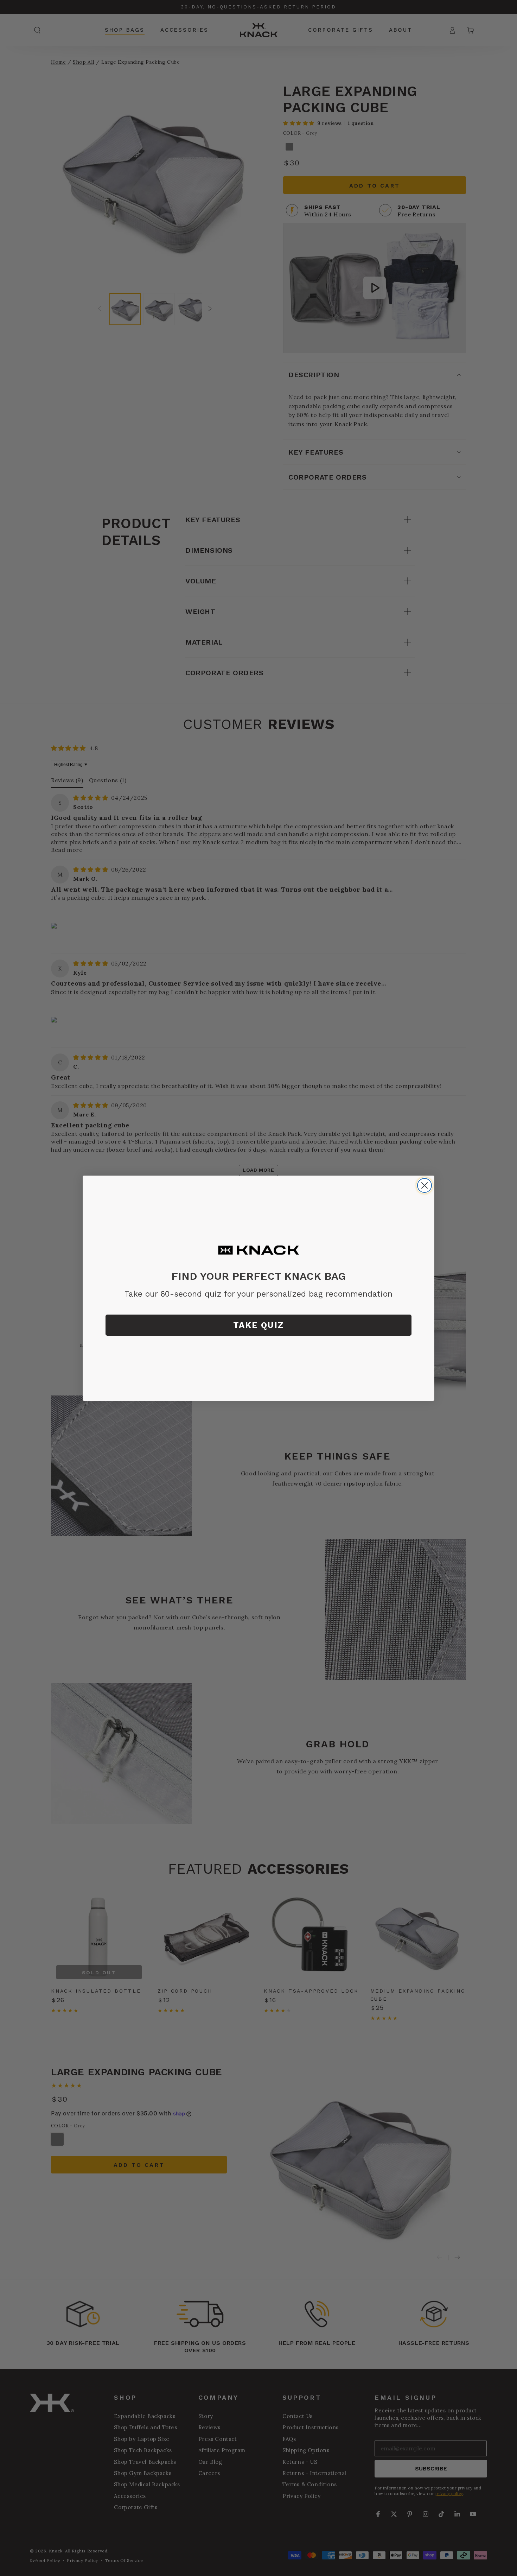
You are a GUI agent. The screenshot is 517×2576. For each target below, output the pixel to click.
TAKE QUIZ (259, 1325)
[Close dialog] (425, 1185)
